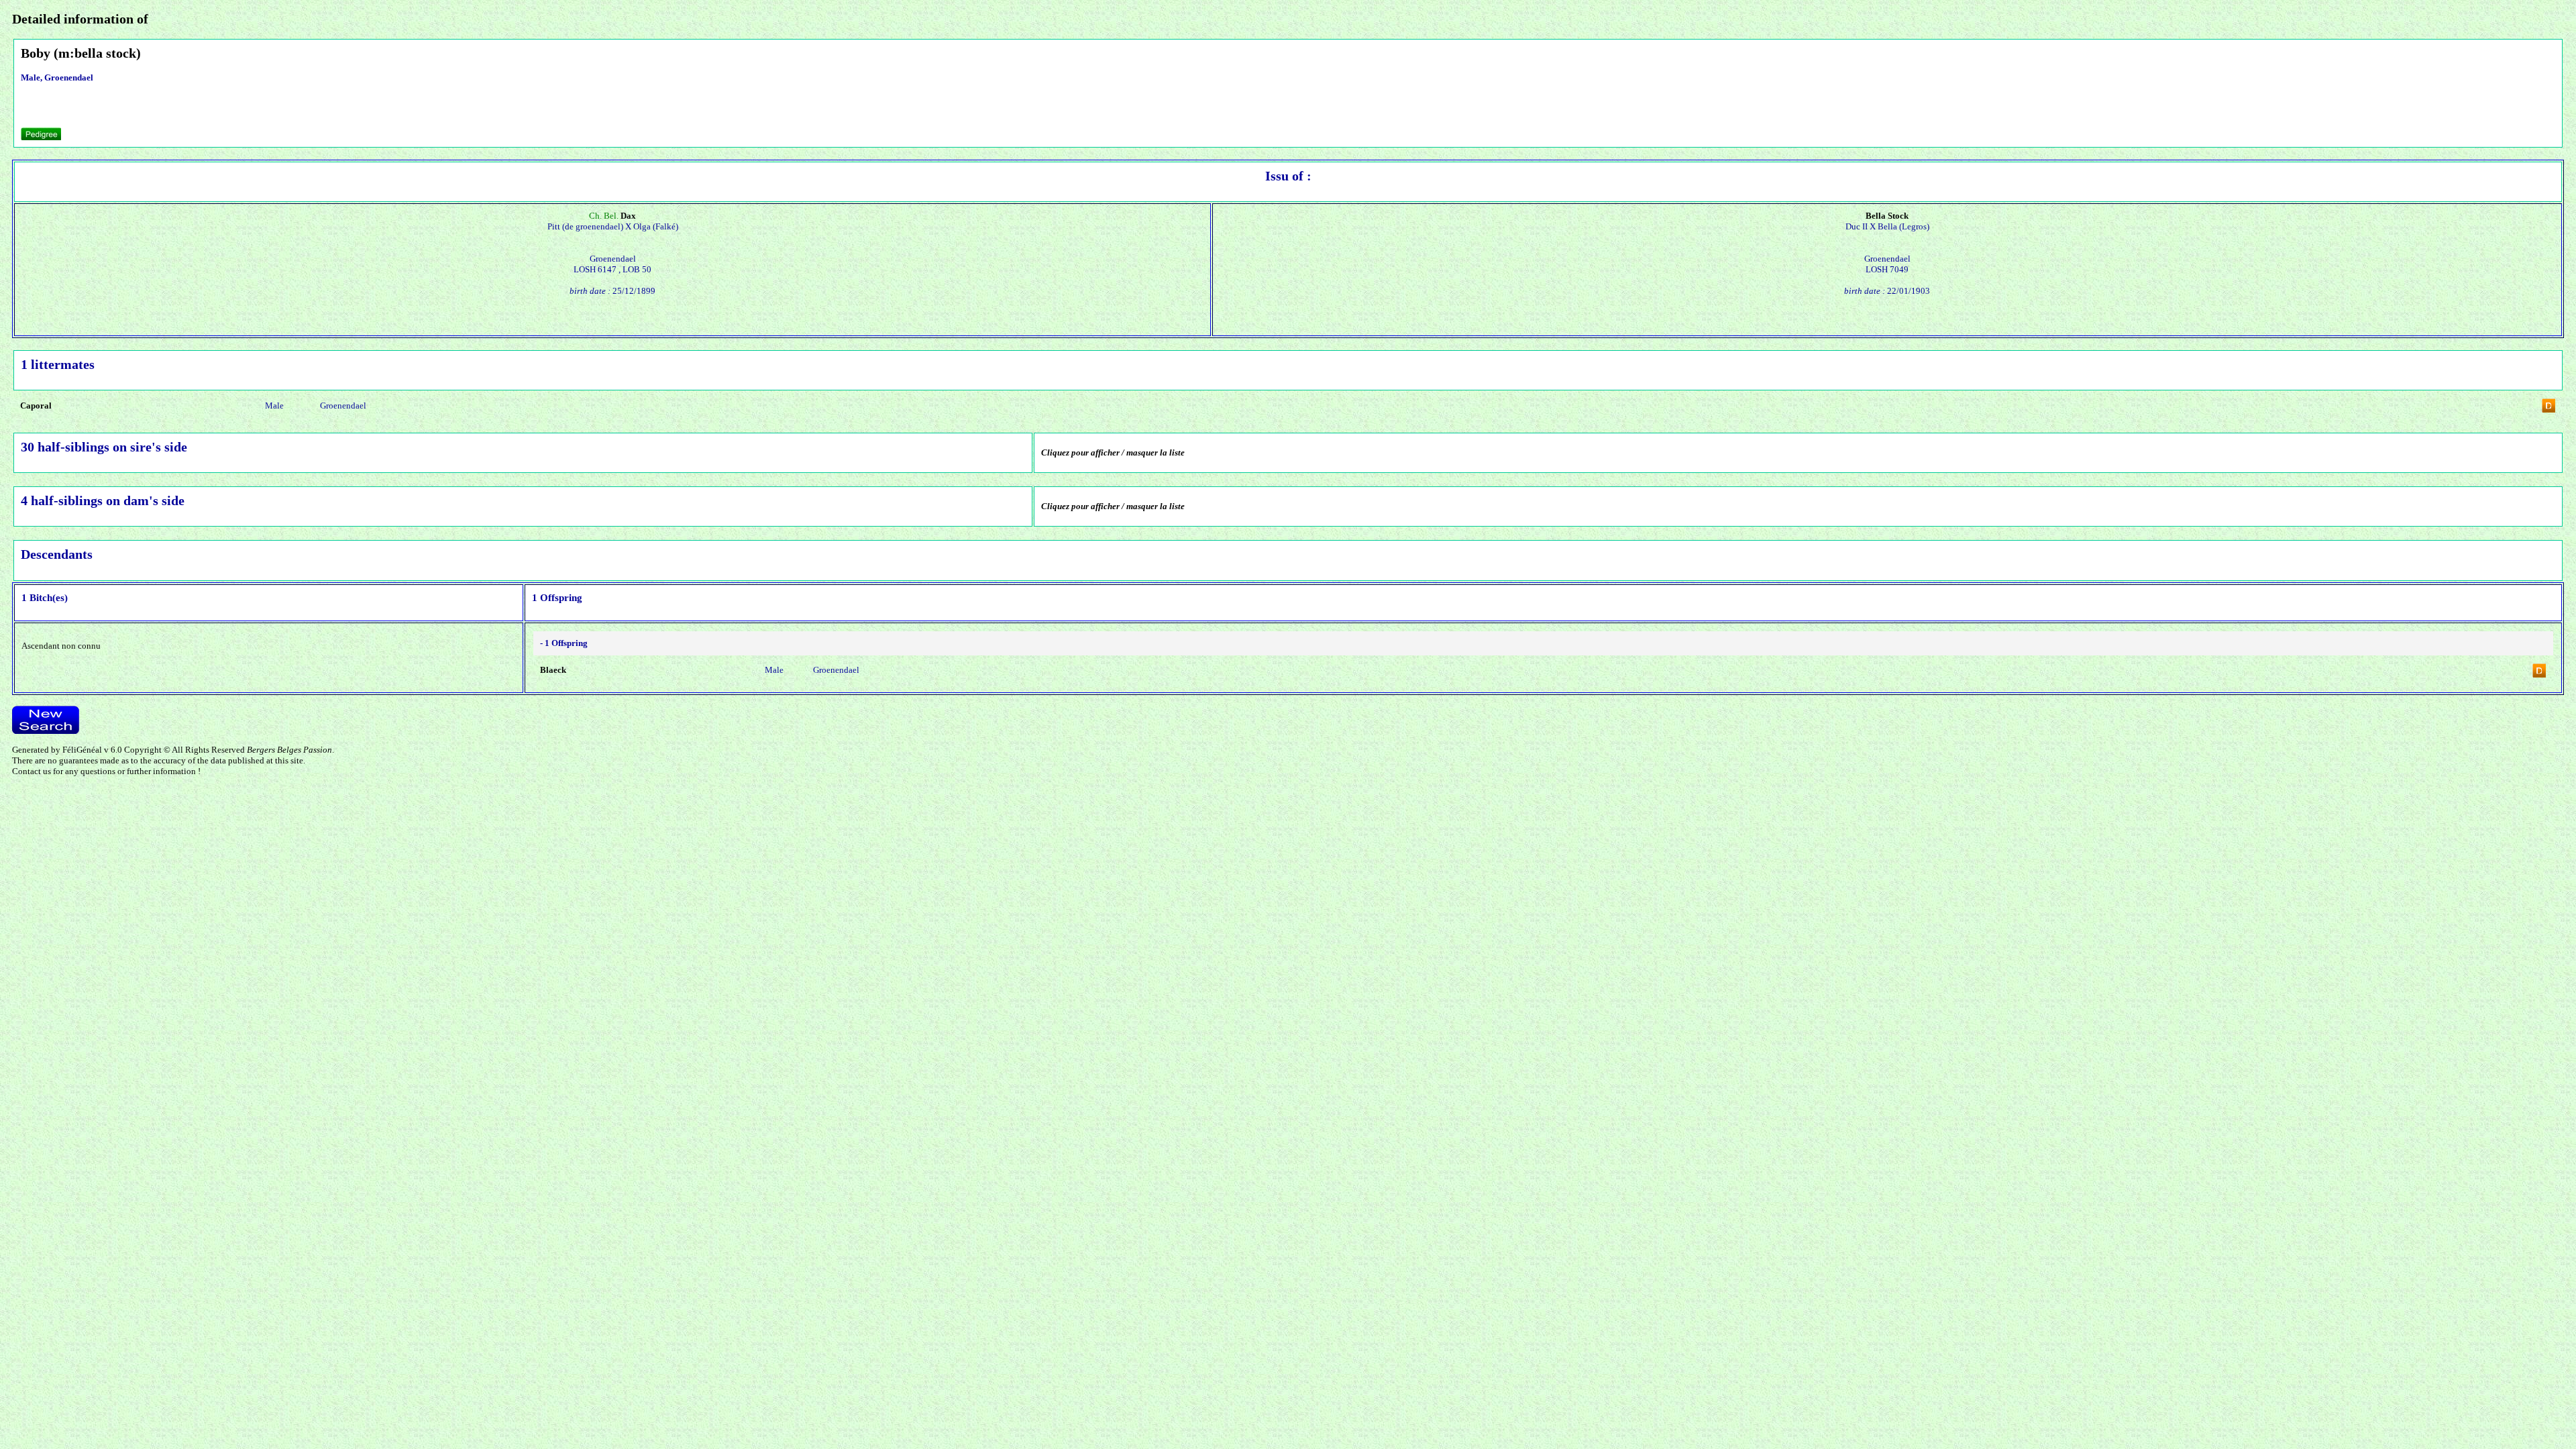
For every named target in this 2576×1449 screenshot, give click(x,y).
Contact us (32, 771)
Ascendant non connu (61, 646)
